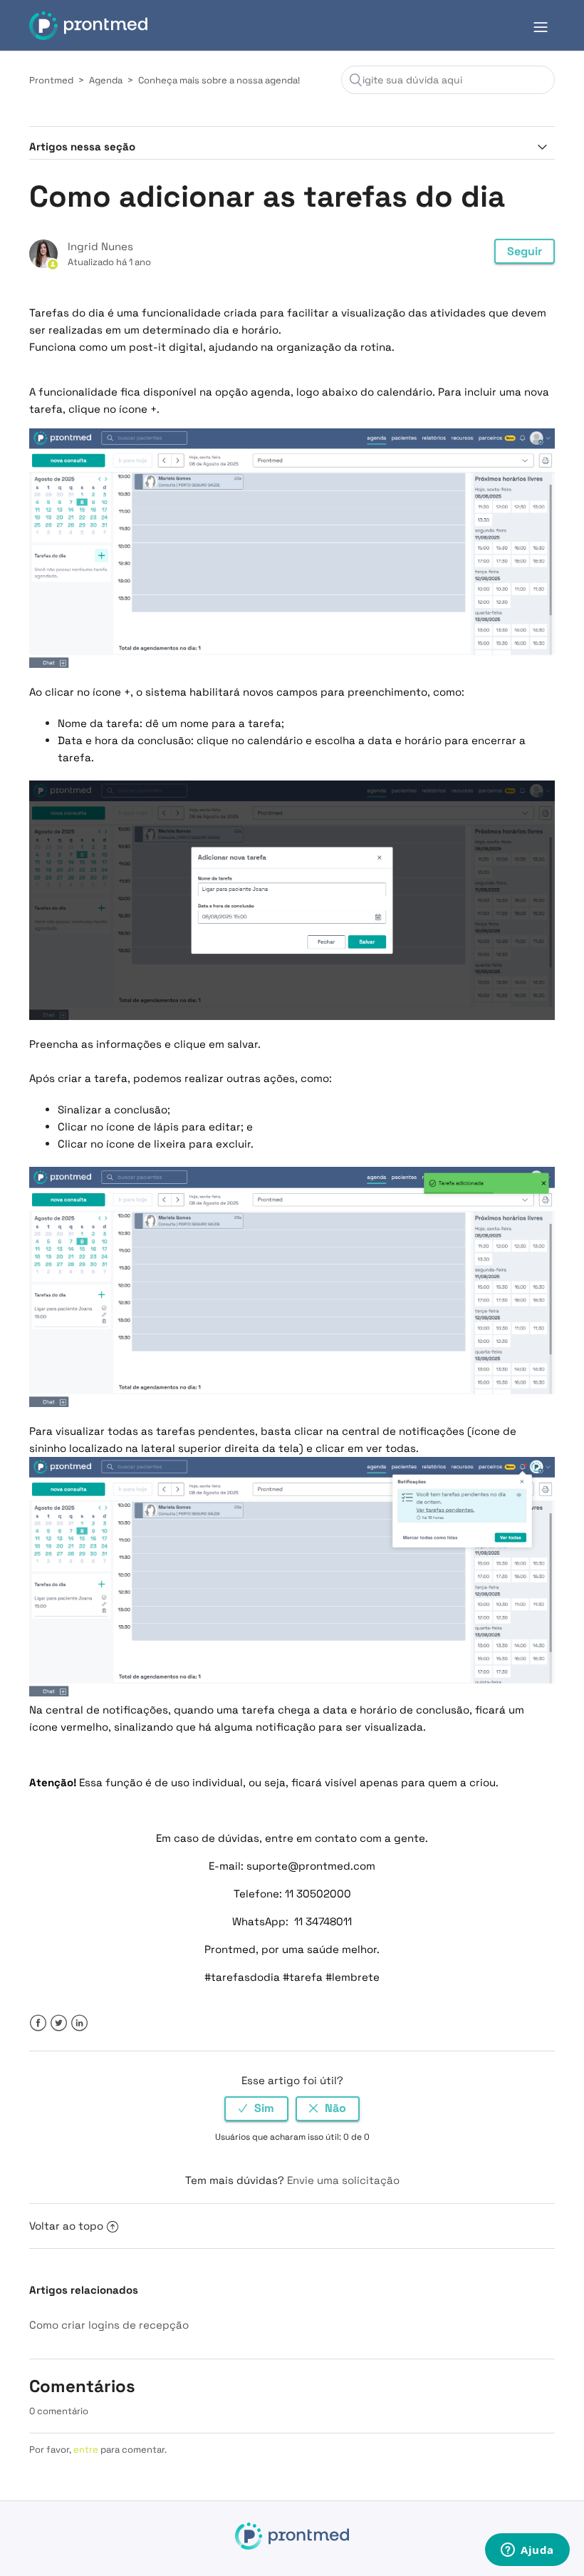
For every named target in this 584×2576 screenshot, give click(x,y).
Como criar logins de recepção (109, 2325)
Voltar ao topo (66, 2226)
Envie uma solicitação (343, 2180)
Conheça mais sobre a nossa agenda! (219, 80)
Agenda (106, 80)
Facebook (38, 2023)
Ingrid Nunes (100, 246)
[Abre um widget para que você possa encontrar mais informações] (527, 2551)
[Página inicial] (88, 26)
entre (86, 2449)
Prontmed (51, 80)
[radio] (256, 2109)
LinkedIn (79, 2023)
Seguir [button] (525, 251)
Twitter (59, 2023)
